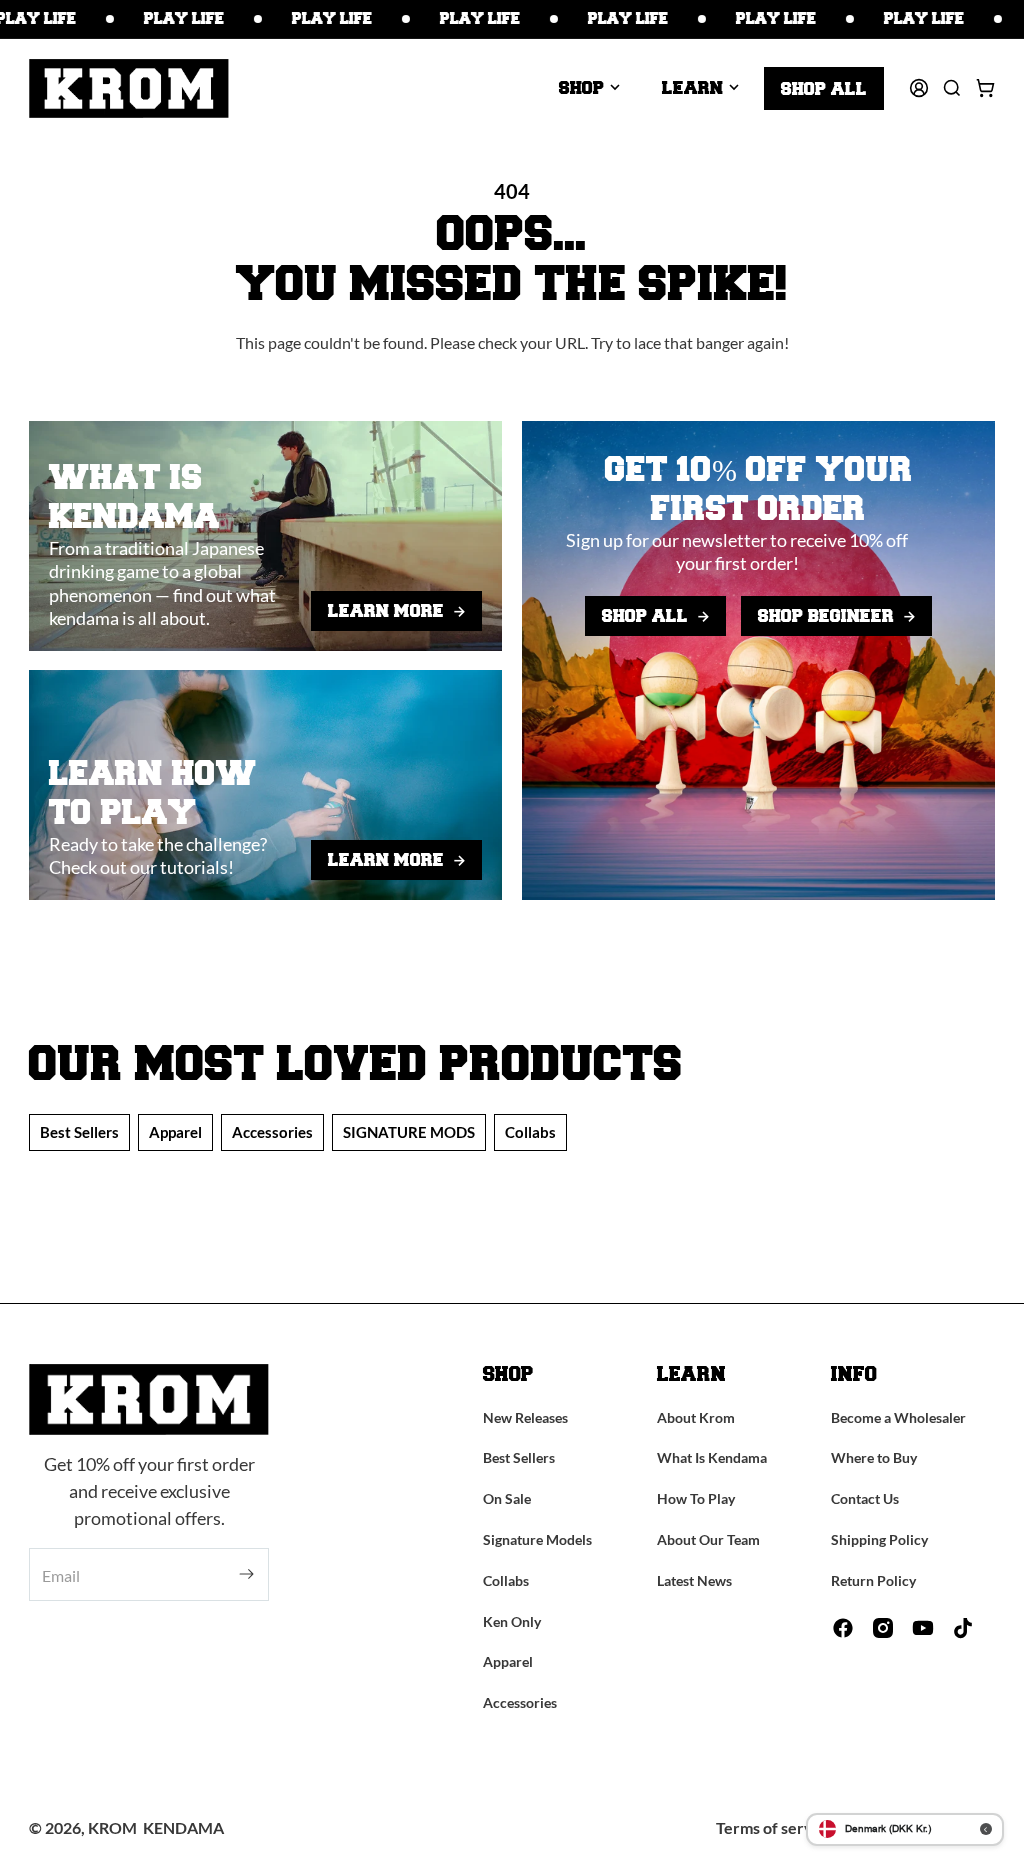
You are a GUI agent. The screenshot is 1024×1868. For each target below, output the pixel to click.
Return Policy (873, 1580)
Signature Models (537, 1539)
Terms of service (775, 1827)
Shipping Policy (879, 1539)
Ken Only (512, 1621)
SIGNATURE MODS (409, 1132)
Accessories (272, 1132)
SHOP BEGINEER (826, 615)
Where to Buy (874, 1457)
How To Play (696, 1498)
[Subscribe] (246, 1574)
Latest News (694, 1580)
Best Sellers (79, 1132)
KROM (112, 1827)
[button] (589, 88)
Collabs (530, 1132)
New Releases (525, 1417)
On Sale (507, 1498)
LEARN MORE (386, 610)
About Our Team (708, 1539)
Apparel (175, 1132)
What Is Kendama (712, 1457)
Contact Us (865, 1498)
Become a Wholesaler (898, 1417)
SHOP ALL (645, 615)
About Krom (696, 1417)
